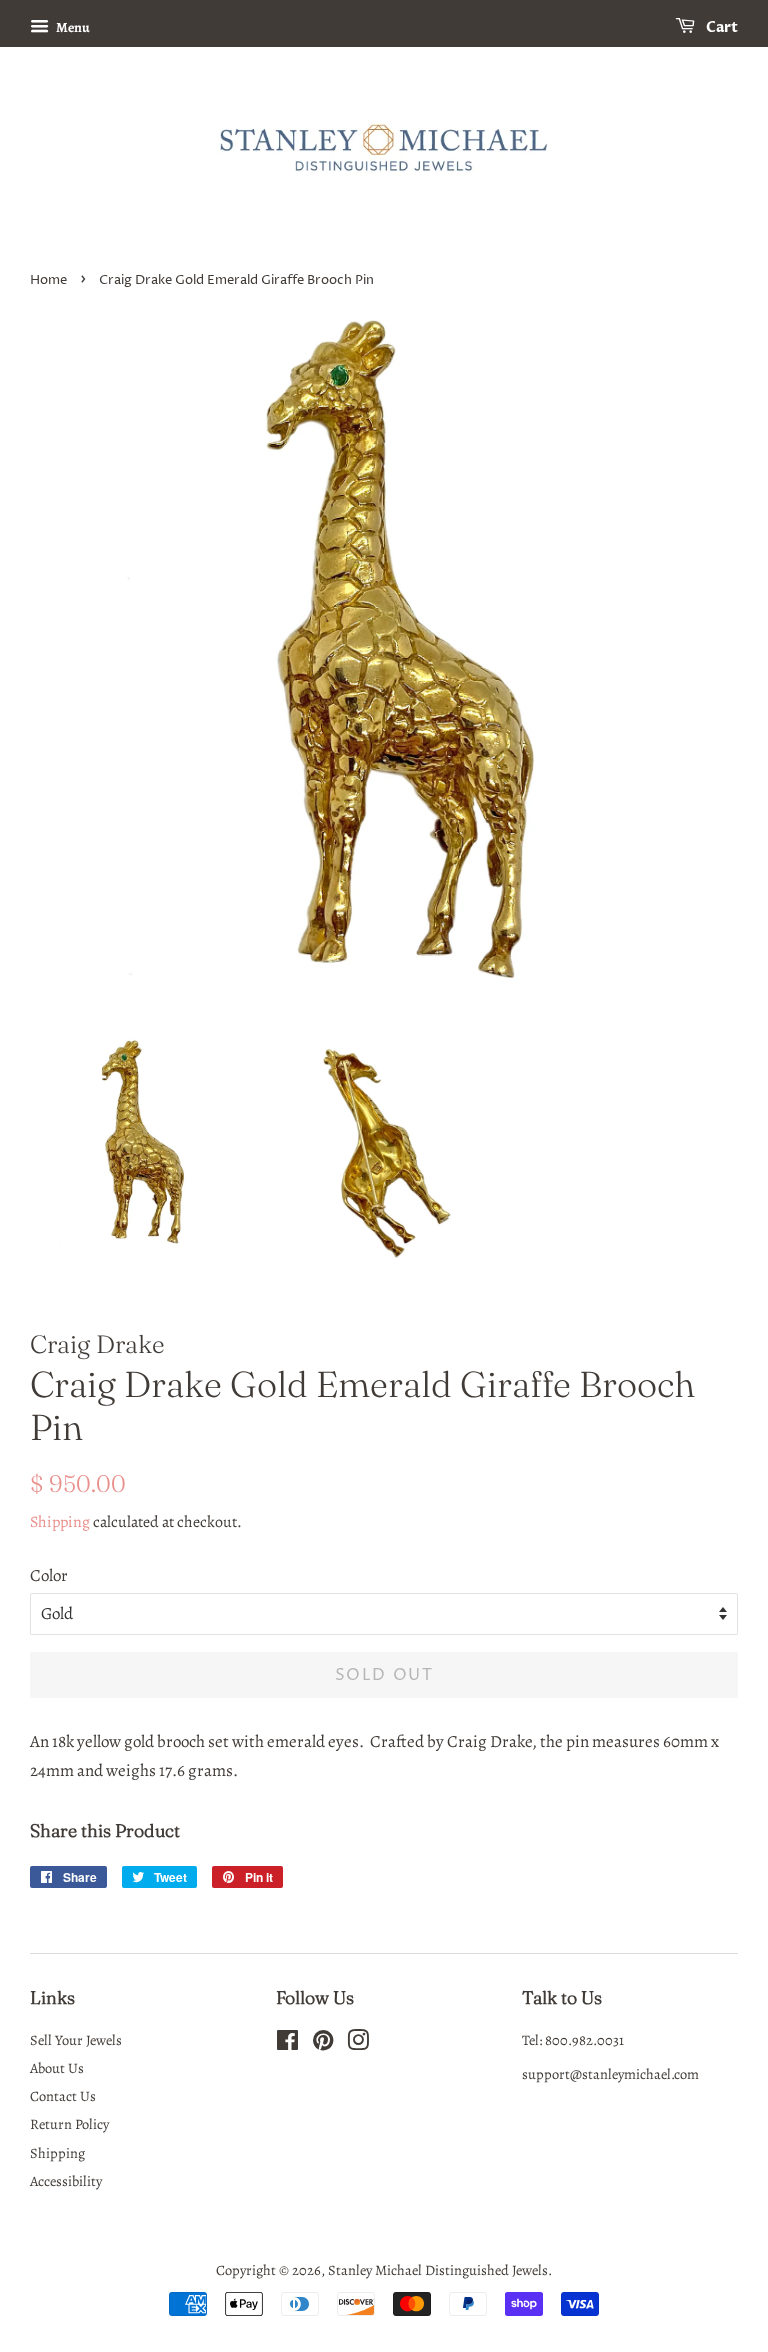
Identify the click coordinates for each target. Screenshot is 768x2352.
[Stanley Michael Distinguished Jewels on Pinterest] (323, 2044)
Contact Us (63, 2096)
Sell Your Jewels (76, 2040)
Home (48, 280)
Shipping (60, 1522)
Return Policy (69, 2124)
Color (49, 1575)
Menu (72, 27)
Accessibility (66, 2181)
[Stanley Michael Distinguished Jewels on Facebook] (287, 2044)
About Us (57, 2068)
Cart (720, 27)
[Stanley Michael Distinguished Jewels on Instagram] (358, 2044)
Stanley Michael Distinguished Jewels (438, 2270)
